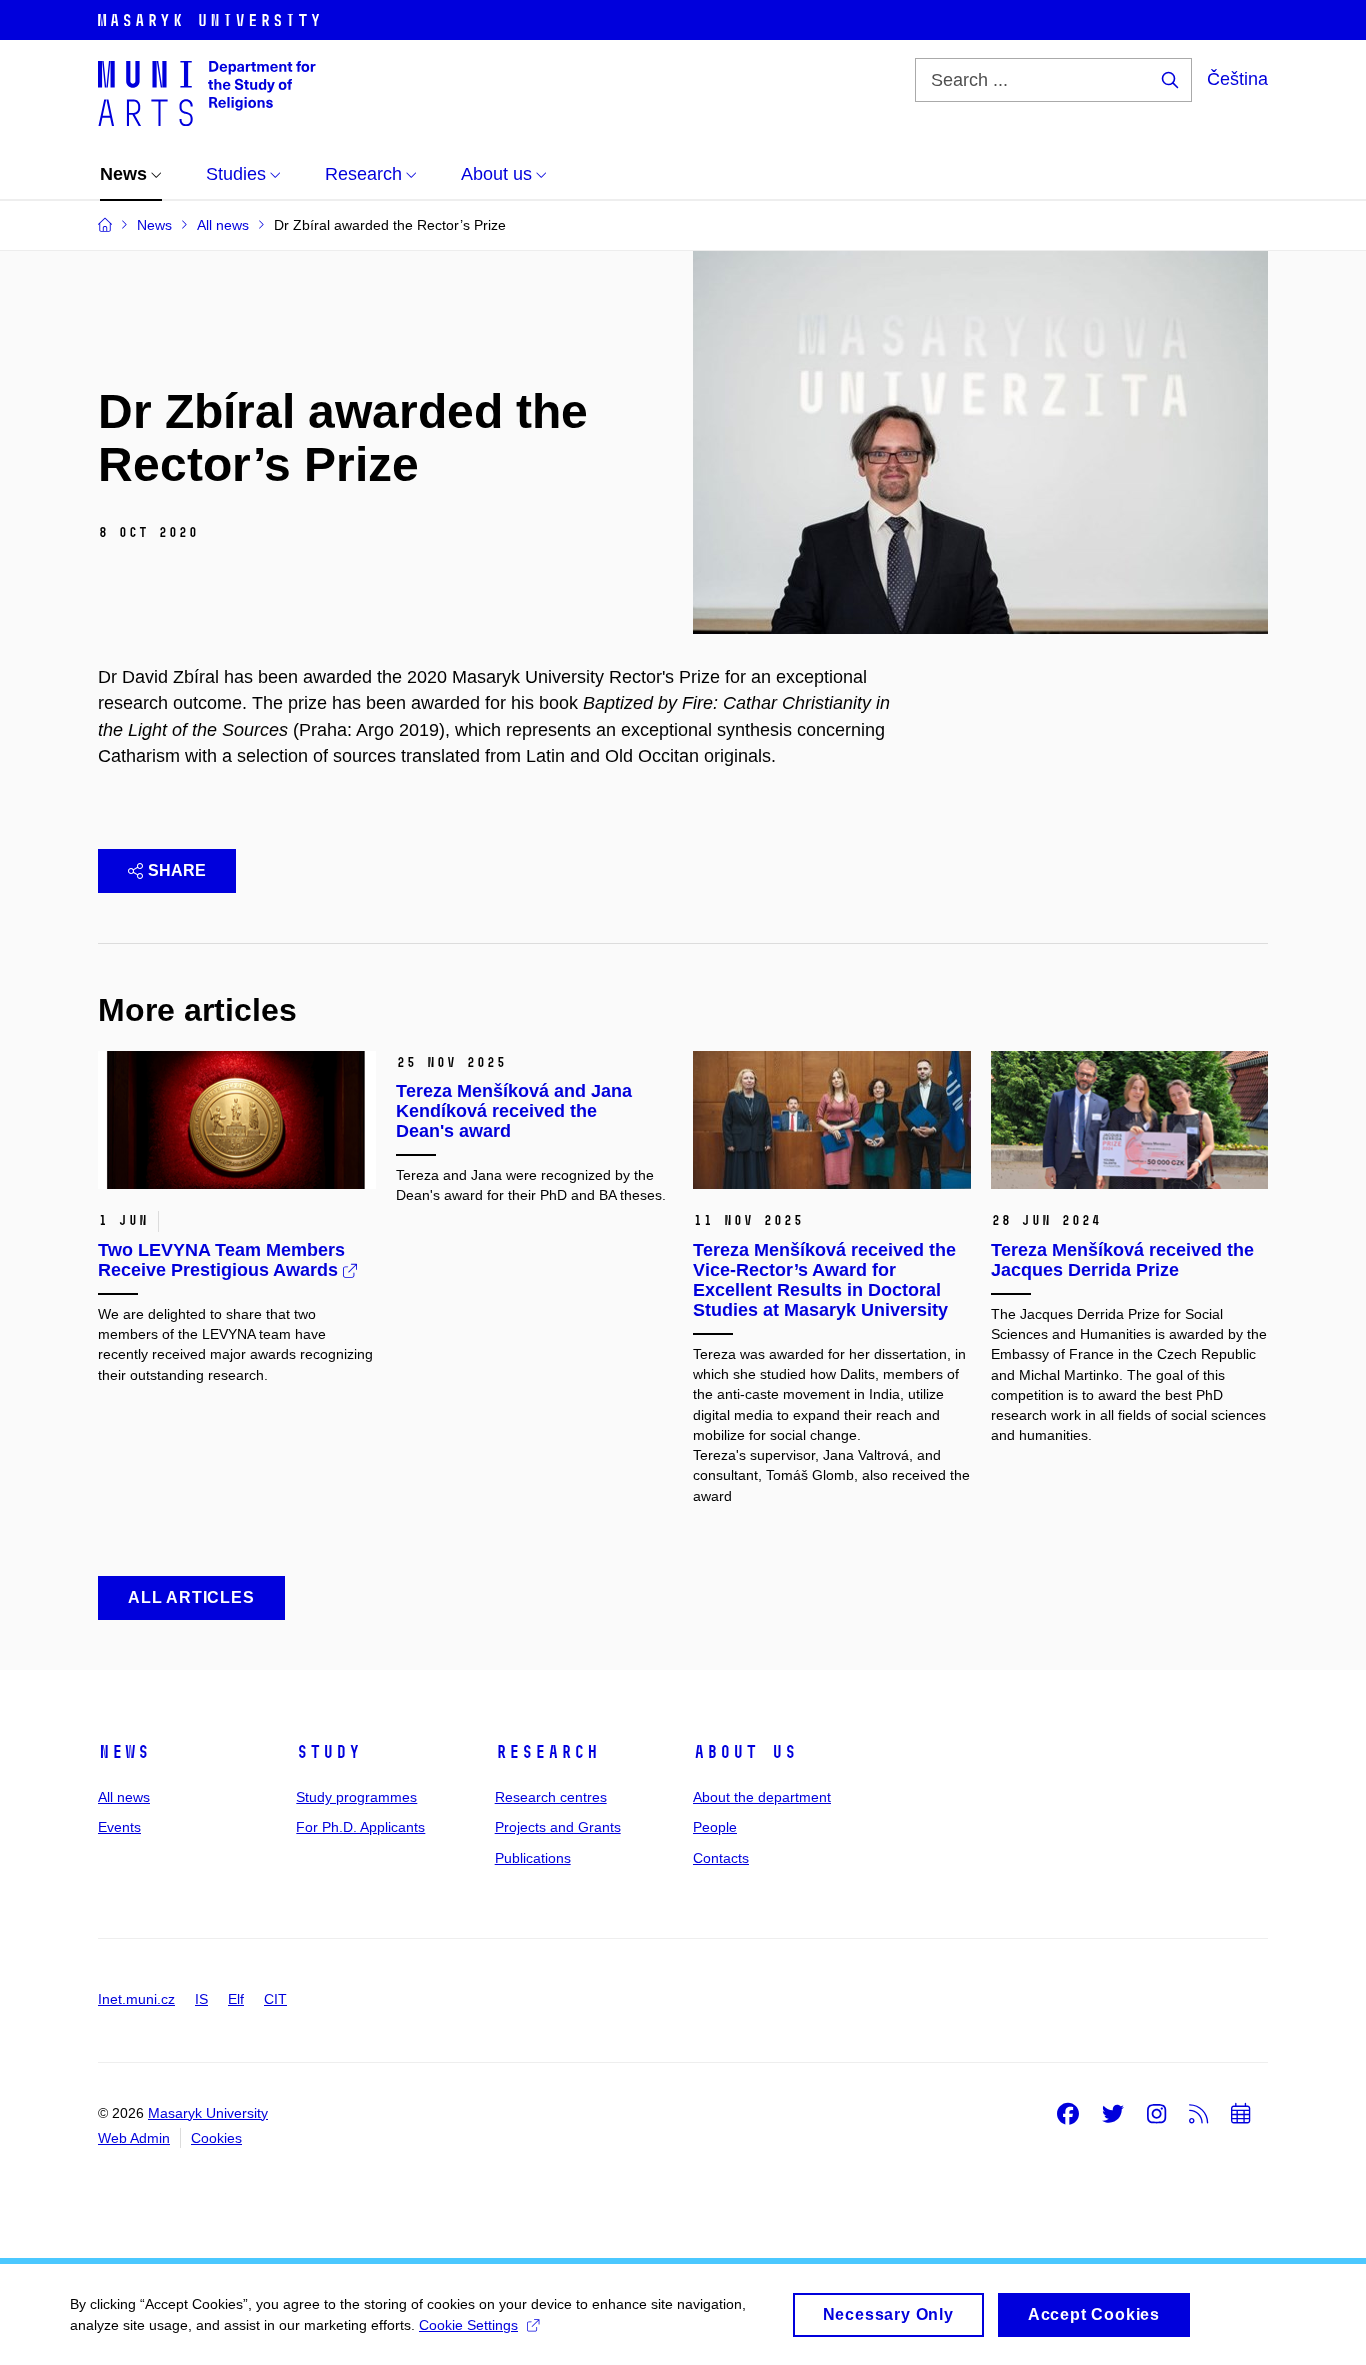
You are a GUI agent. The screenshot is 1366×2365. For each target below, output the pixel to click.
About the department (762, 1797)
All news (124, 1797)
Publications (533, 1858)
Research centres (551, 1797)
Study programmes (356, 1797)
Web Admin (134, 2138)
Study (328, 1752)
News (124, 1752)
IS (201, 1999)
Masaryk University (208, 2113)
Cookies (216, 2138)
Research (547, 1752)
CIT (275, 1999)
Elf (236, 1999)
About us (745, 1752)
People (715, 1827)
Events (119, 1827)
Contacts (721, 1858)
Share (177, 870)
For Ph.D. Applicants (360, 1827)
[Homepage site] (207, 92)
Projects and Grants (558, 1827)
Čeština (1237, 79)
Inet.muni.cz (136, 1999)
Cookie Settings (468, 2325)
